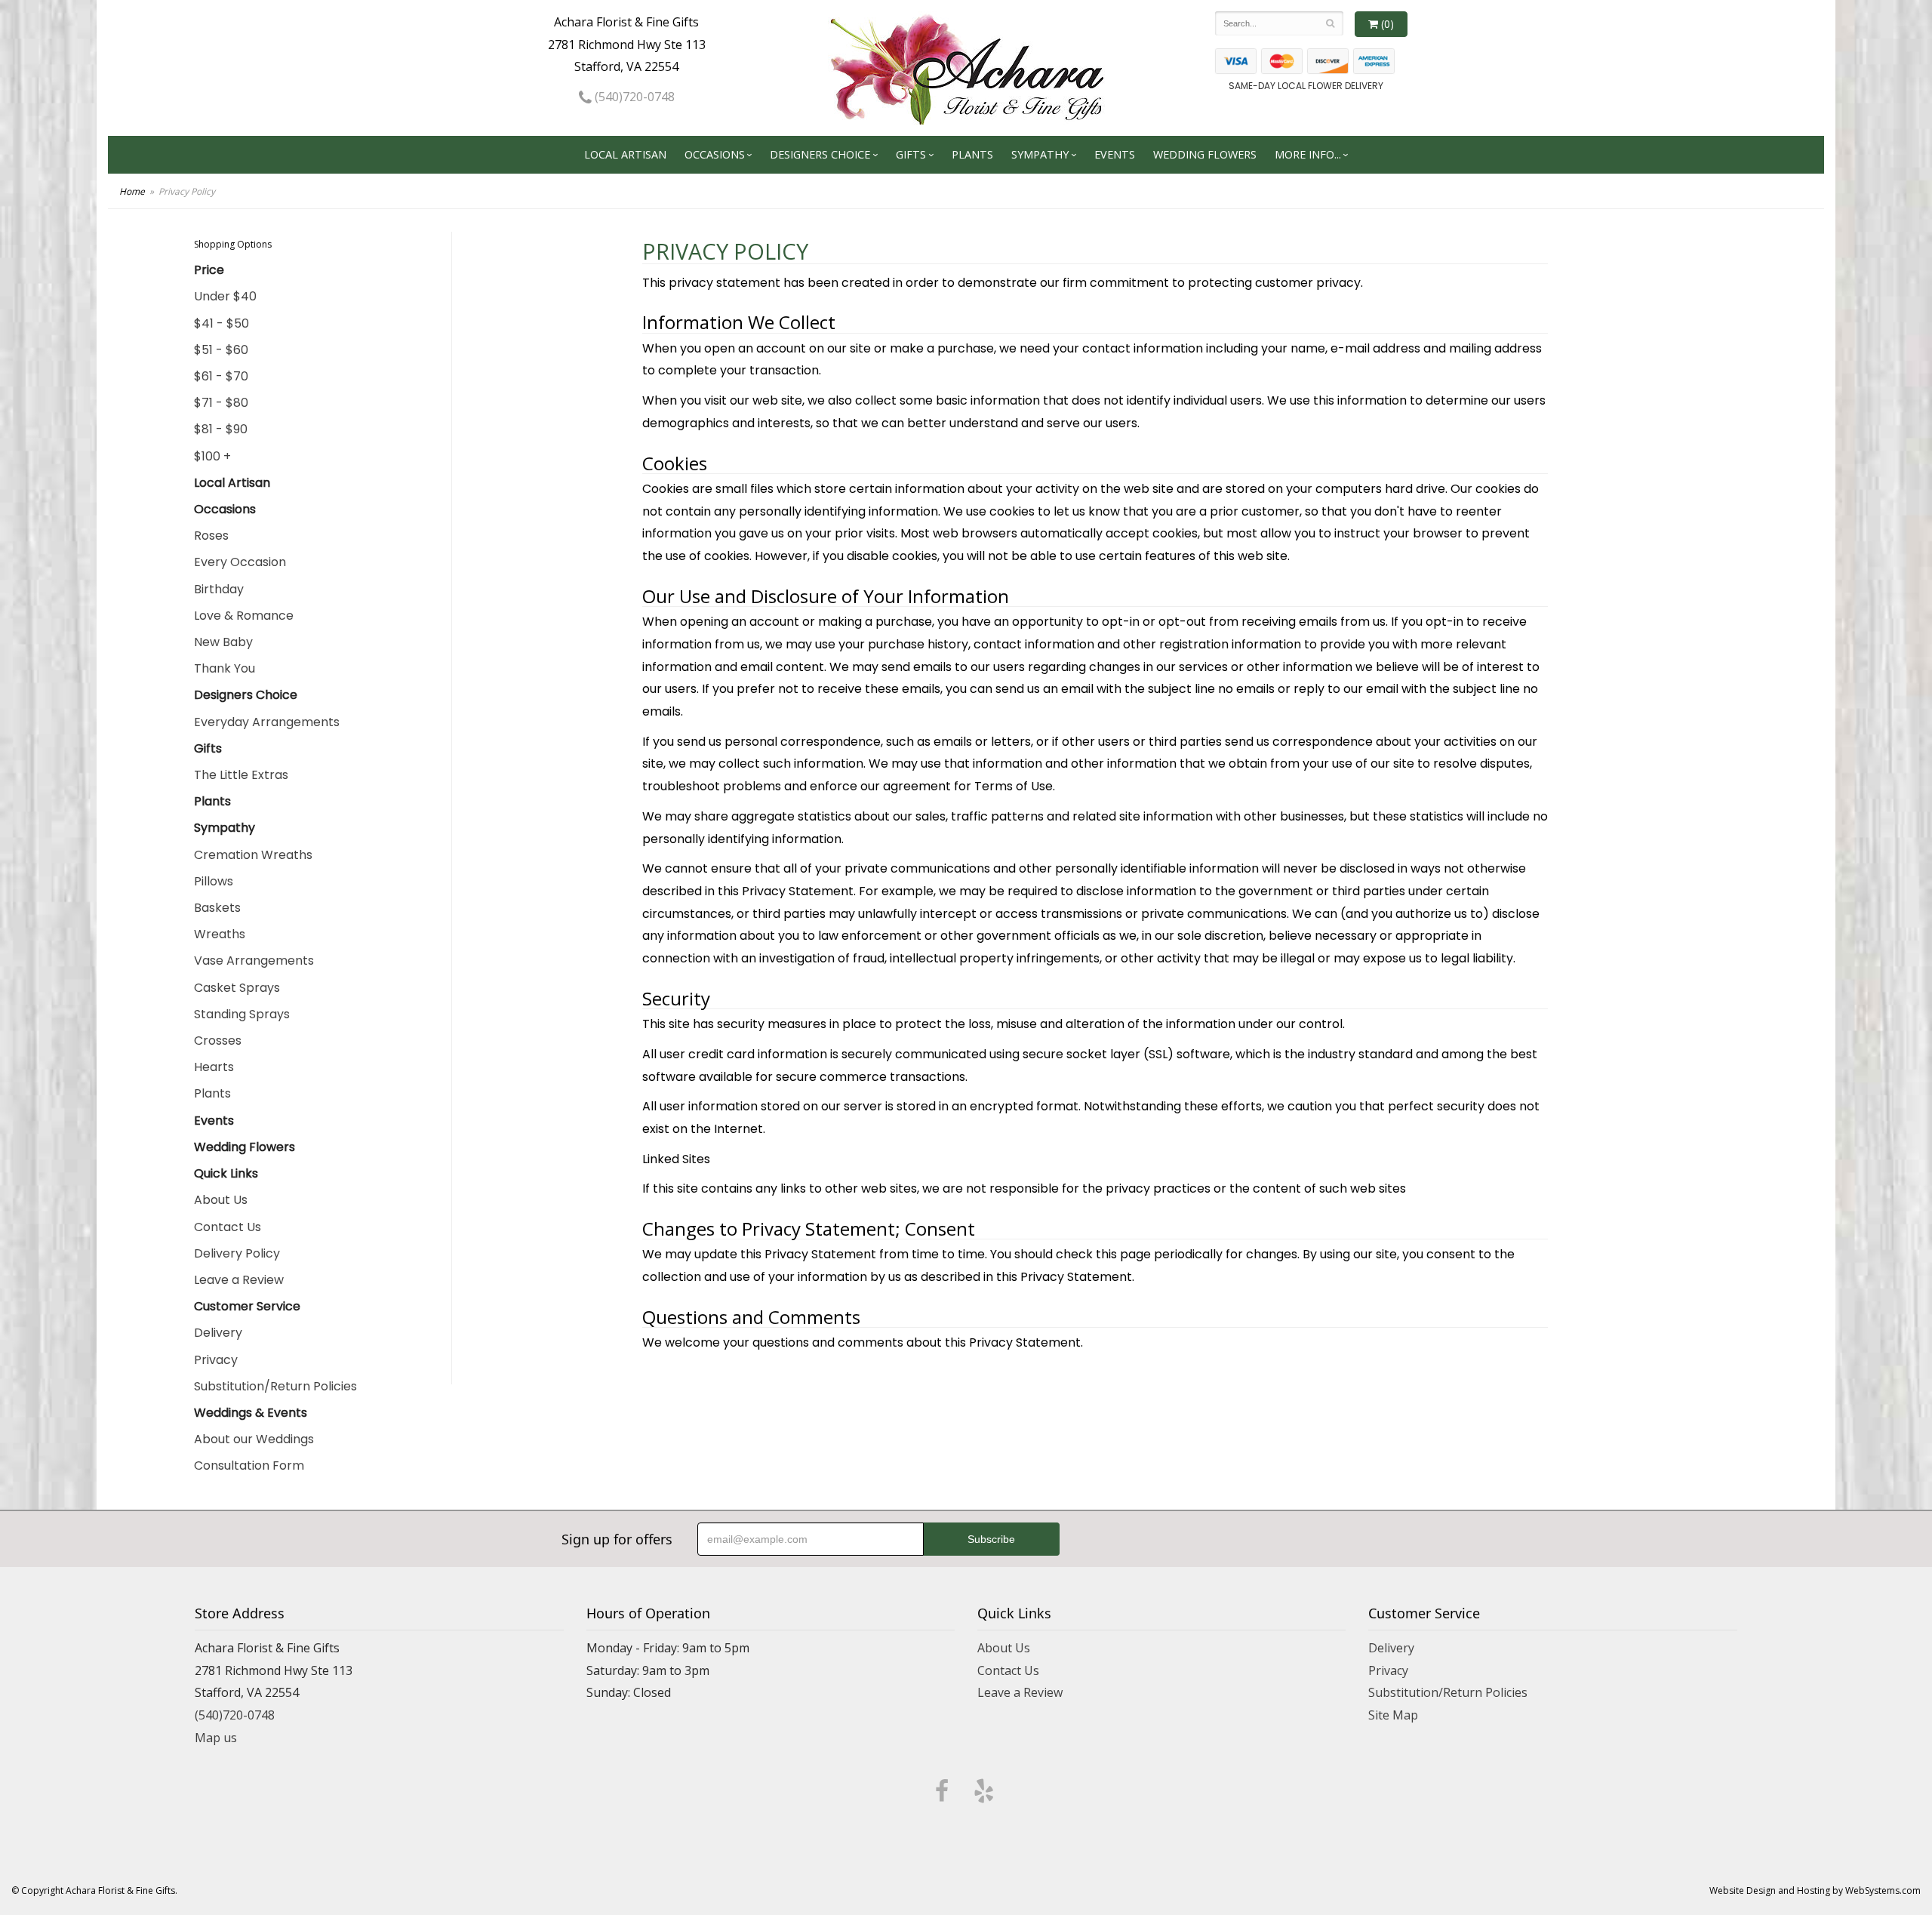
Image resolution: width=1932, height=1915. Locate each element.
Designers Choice (820, 154)
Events (1115, 154)
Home (132, 191)
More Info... (1308, 154)
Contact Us (228, 1227)
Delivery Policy (237, 1253)
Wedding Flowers (1205, 154)
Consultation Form (249, 1465)
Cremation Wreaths (253, 855)
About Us (221, 1200)
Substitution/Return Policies (275, 1386)
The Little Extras (241, 775)
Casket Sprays (237, 988)
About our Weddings (254, 1439)
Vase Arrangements (254, 961)
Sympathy (1040, 154)
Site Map (1393, 1715)
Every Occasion (240, 562)
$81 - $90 (221, 429)
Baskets (217, 908)
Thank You (225, 668)
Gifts (911, 154)
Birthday (219, 589)
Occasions (715, 154)
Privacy (216, 1360)
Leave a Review (239, 1280)
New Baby (223, 642)
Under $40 (225, 296)
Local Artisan (625, 154)
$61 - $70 (221, 376)
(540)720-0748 (633, 97)
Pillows (214, 881)
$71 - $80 (221, 403)
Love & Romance (244, 616)
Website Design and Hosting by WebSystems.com (1815, 1890)
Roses (211, 536)
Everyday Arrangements (267, 722)
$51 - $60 (221, 350)
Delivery (218, 1333)
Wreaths (220, 934)
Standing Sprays (242, 1014)
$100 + (212, 456)
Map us (216, 1738)
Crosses (218, 1041)
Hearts (214, 1067)
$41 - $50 (222, 323)
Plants (972, 154)
